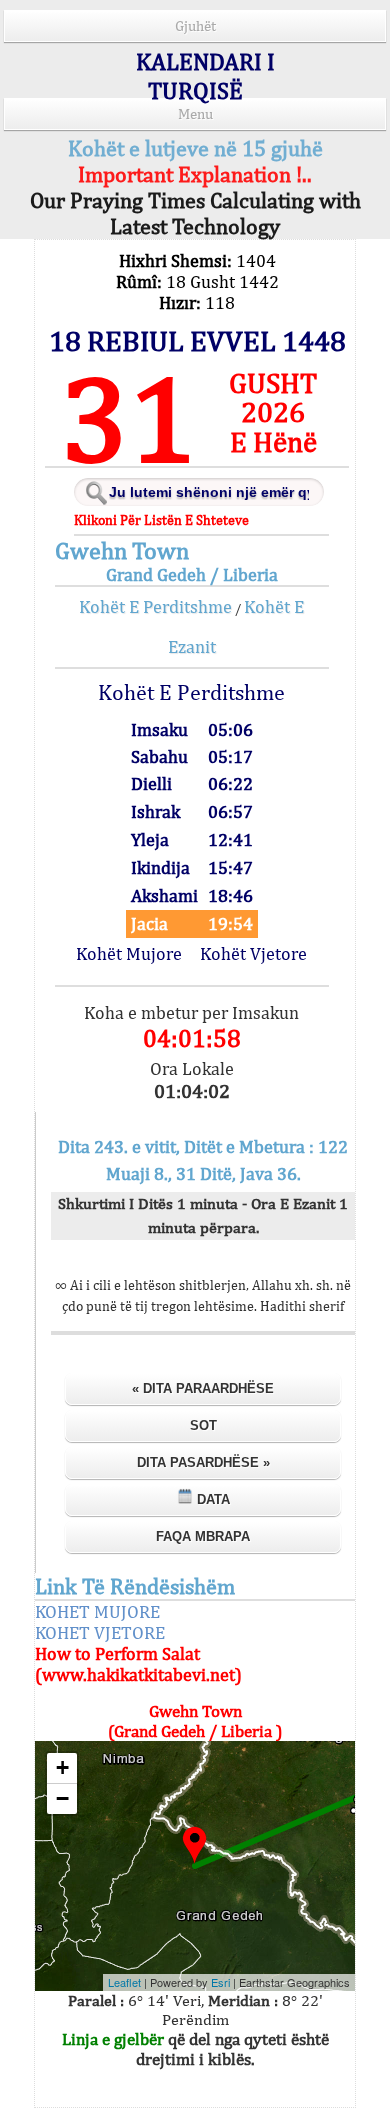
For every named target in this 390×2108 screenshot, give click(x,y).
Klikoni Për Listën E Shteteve (161, 520)
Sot (203, 1425)
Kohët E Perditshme (155, 606)
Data (211, 1499)
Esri (220, 1982)
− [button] (62, 1798)
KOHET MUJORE (97, 1611)
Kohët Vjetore (253, 953)
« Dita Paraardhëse (203, 1388)
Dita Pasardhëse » (203, 1462)
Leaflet (124, 1982)
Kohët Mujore (129, 953)
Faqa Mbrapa (203, 1536)
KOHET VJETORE (100, 1632)
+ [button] (62, 1767)
